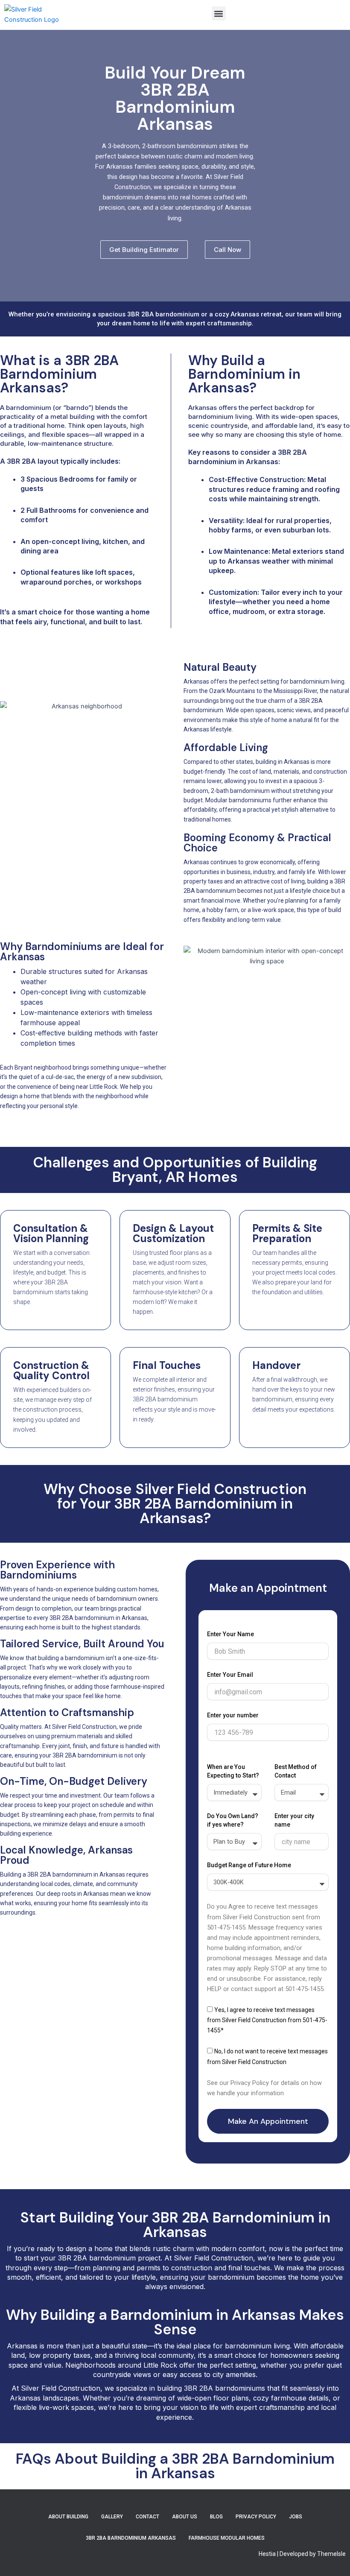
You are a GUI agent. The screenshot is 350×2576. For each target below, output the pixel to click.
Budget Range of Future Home (249, 1865)
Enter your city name (294, 1820)
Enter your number (233, 1715)
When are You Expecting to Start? (233, 1771)
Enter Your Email (230, 1675)
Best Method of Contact (296, 1771)
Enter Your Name (230, 1634)
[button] (219, 13)
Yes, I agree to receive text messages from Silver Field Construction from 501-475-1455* (267, 2020)
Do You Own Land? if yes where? (233, 1820)
